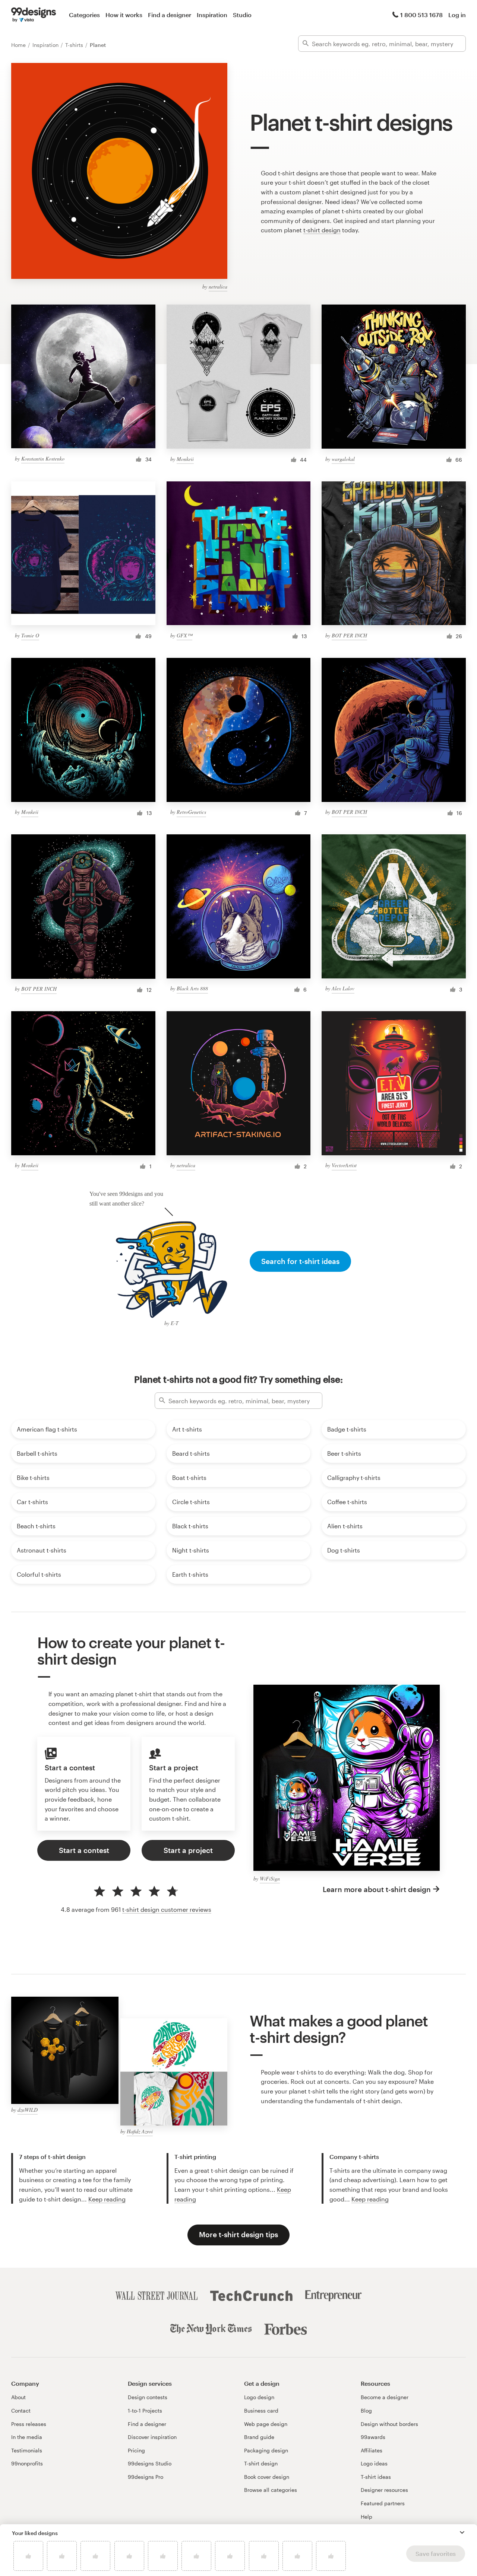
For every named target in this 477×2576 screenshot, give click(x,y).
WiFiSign (270, 1878)
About (18, 2397)
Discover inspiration (152, 2437)
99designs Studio (150, 2463)
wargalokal (343, 459)
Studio (242, 15)
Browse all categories (271, 2490)
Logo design (259, 2397)
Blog (366, 2411)
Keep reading (107, 2199)
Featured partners (383, 2503)
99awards (373, 2437)
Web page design (266, 2424)
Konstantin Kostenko (43, 458)
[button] (462, 2532)
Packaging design (266, 2450)
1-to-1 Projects (145, 2411)
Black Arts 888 (192, 988)
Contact (21, 2411)
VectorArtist (344, 1165)
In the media (27, 2437)
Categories (84, 15)
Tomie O (30, 635)
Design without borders (389, 2424)
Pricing (136, 2450)
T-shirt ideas (376, 2477)
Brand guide (259, 2437)
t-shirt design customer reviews (167, 1909)
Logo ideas (374, 2463)
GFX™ (184, 635)
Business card (261, 2411)
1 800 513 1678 (421, 15)
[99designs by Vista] (34, 15)
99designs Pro (146, 2477)
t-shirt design (322, 230)
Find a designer (170, 15)
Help (367, 2517)
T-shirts (75, 45)
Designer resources (384, 2490)
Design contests (148, 2397)
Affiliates (372, 2450)
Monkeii (185, 459)
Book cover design (267, 2477)
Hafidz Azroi (140, 2131)
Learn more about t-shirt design (377, 1889)
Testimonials (27, 2450)
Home (19, 45)
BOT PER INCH (349, 635)
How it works (124, 15)
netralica (218, 286)
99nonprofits (27, 2463)
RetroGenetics (191, 812)
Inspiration (212, 15)
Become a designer (385, 2397)
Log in (457, 15)
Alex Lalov (343, 988)
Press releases (29, 2424)
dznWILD (28, 2110)
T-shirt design (261, 2463)
